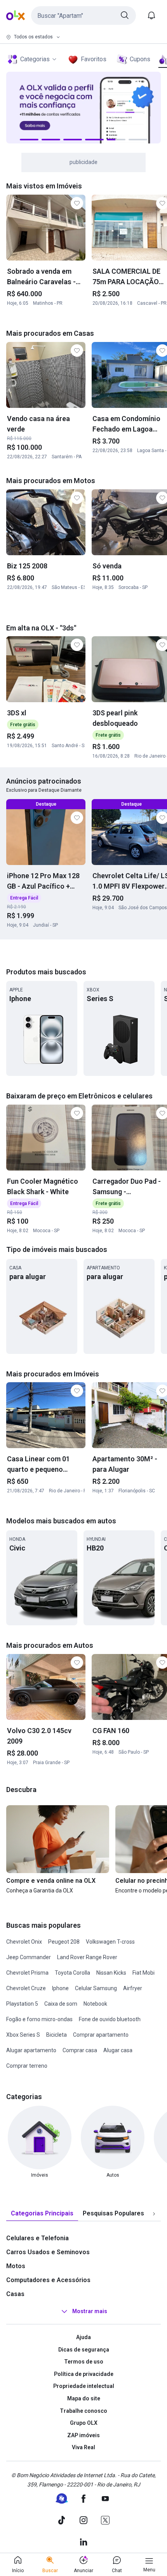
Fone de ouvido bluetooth (110, 2019)
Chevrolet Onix (24, 1942)
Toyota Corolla (72, 1973)
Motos (16, 2266)
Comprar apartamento (101, 2035)
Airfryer (133, 1988)
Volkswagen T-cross (110, 1942)
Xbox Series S (23, 2035)
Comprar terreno (27, 2066)
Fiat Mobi (144, 1973)
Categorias (35, 59)
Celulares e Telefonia (37, 2238)
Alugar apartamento (31, 2050)
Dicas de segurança (84, 2350)
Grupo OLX (84, 2423)
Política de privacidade (84, 2374)
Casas (15, 2294)
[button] (83, 16)
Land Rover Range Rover (87, 1957)
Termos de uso (84, 2362)
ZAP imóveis (83, 2435)
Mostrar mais (90, 2311)
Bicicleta (57, 2035)
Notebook (95, 2004)
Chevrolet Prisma (27, 1973)
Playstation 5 (22, 2004)
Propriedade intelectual (84, 2386)
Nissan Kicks (111, 1973)
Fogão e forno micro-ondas (39, 2019)
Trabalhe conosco (83, 2411)
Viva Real (83, 2447)
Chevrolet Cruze (26, 1988)
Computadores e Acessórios (48, 2280)
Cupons (140, 59)
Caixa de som (61, 2004)
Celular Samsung (96, 1988)
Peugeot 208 (64, 1942)
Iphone (60, 1988)
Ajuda (83, 2337)
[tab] (42, 2214)
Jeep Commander (29, 1957)
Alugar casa (118, 2050)
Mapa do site (84, 2398)
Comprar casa (80, 2050)
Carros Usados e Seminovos (48, 2252)
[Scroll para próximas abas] (154, 2214)
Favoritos (94, 59)
